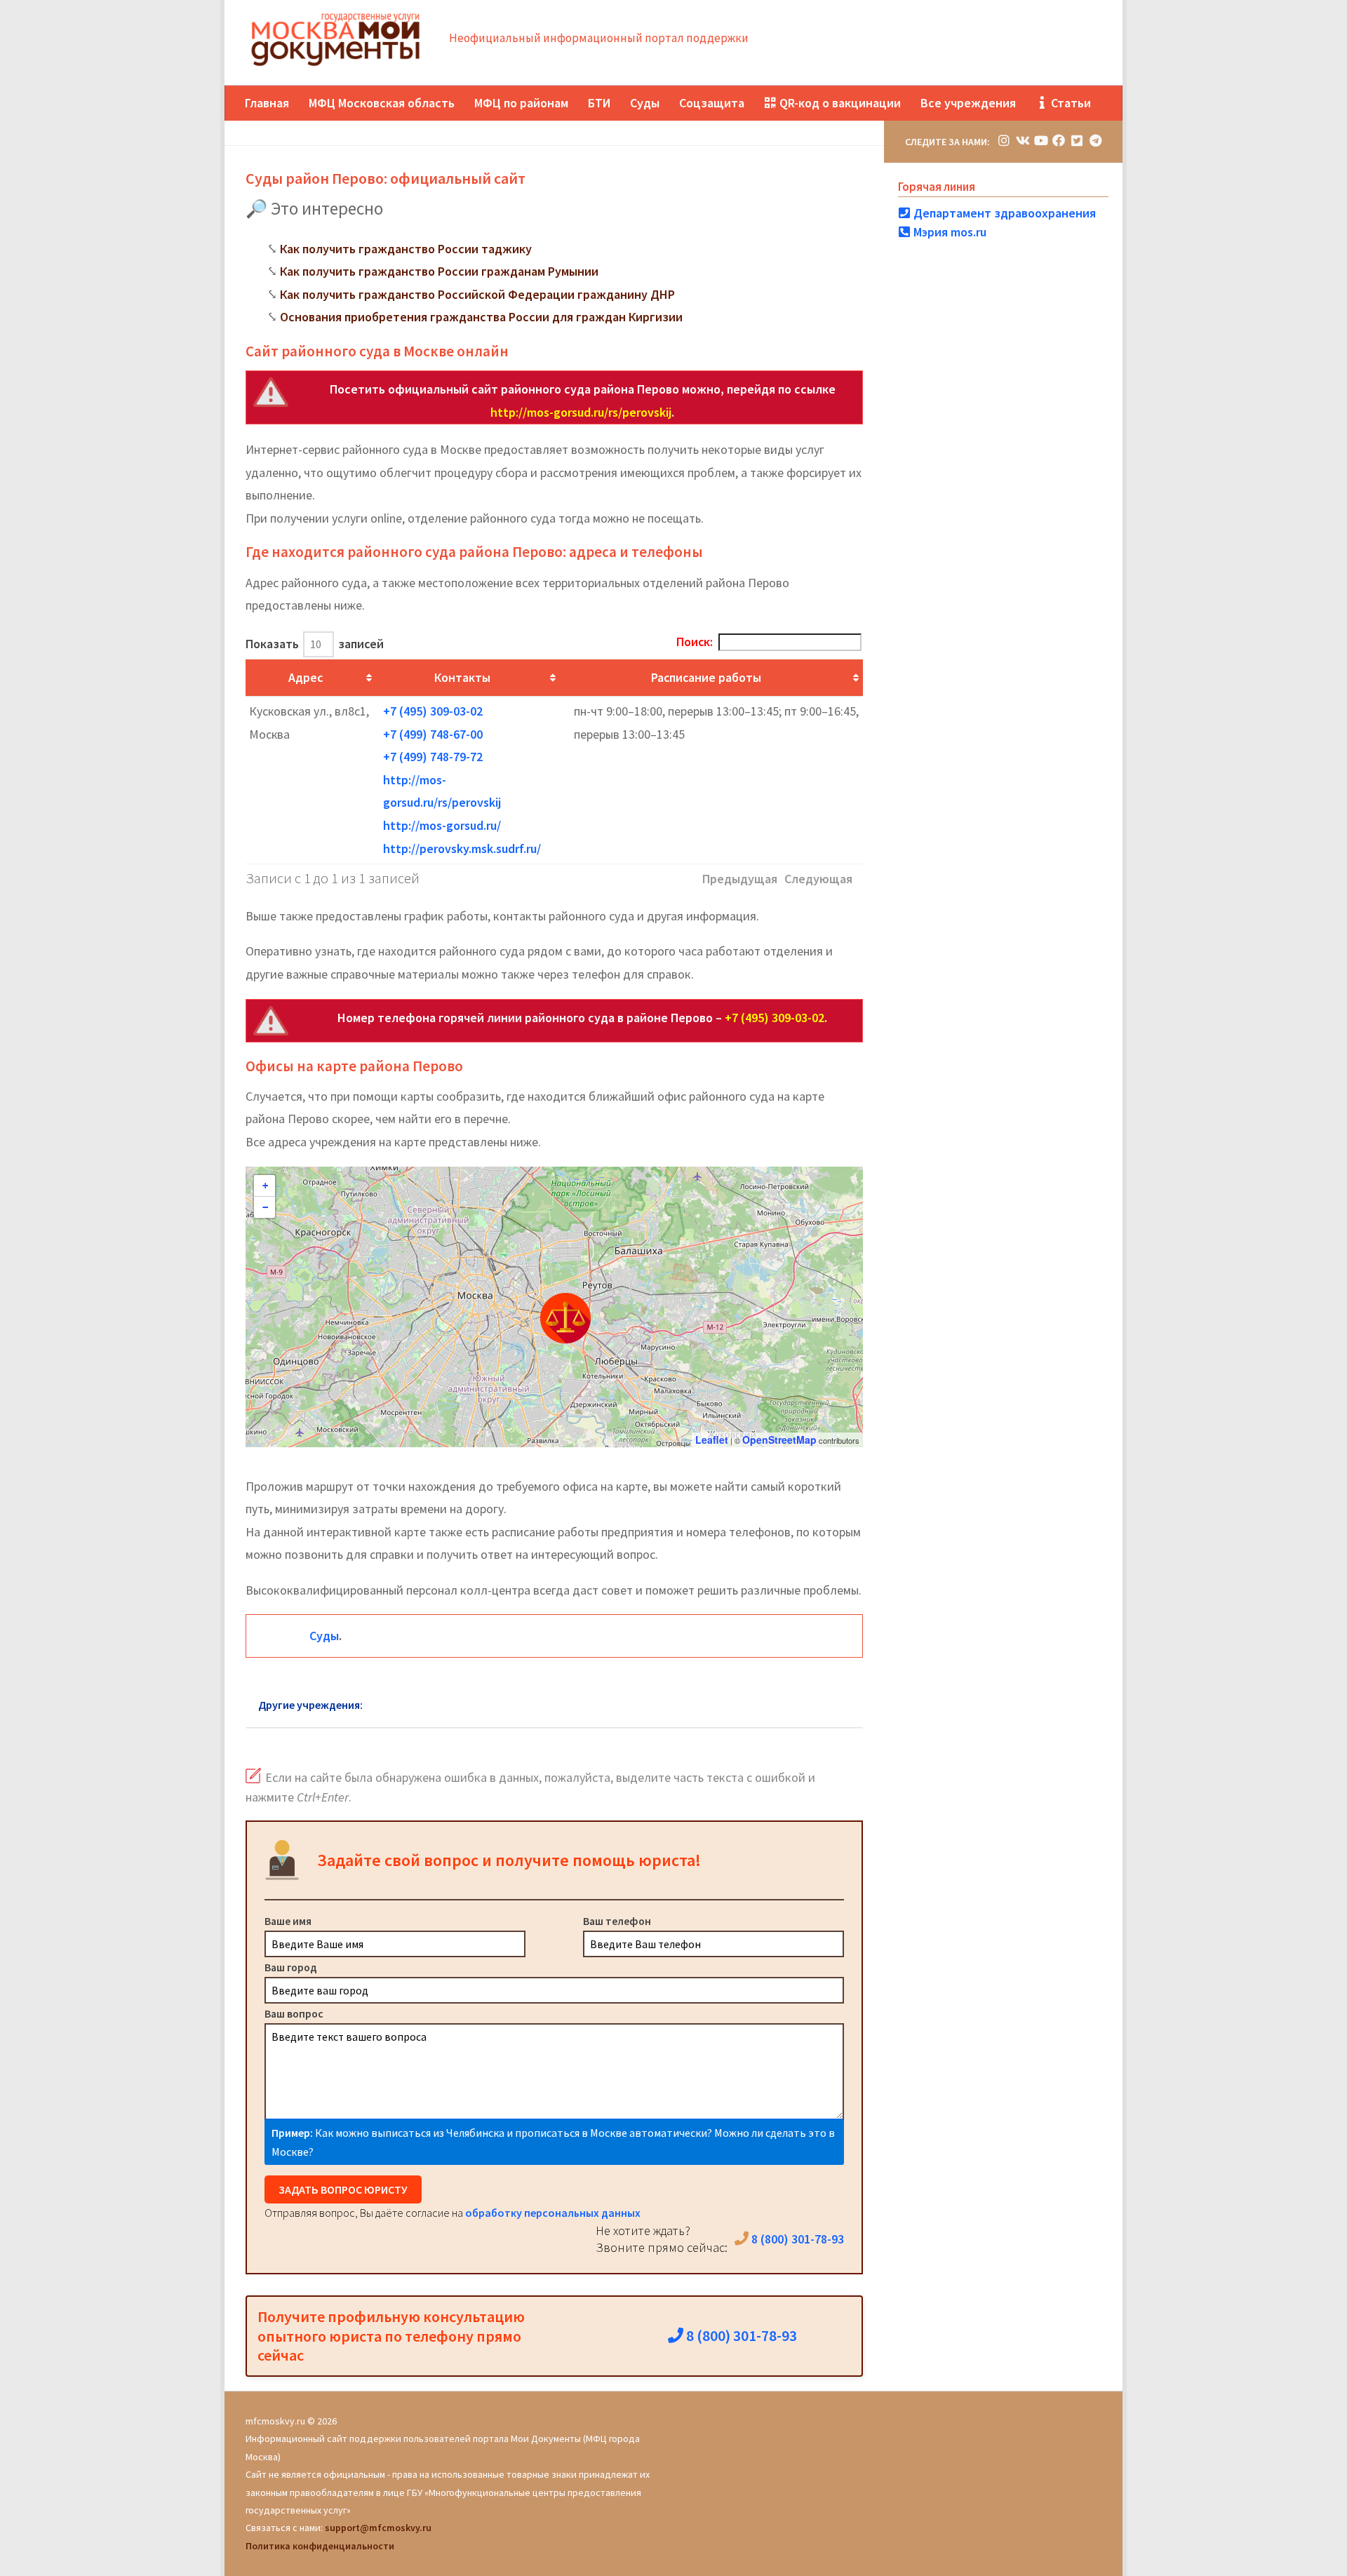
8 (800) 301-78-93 (796, 2239)
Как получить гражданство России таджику (406, 249)
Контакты (462, 677)
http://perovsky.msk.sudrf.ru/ (462, 848)
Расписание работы (706, 677)
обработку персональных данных (553, 2213)
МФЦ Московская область (382, 103)
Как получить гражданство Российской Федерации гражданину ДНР (477, 294)
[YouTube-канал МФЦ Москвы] (1040, 141)
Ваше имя (288, 1921)
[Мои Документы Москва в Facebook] (1059, 141)
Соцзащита (712, 103)
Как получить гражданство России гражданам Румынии (439, 271)
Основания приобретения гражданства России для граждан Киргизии (481, 317)
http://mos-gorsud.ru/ (442, 825)
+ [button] (265, 1186)
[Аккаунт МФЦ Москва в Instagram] (1004, 141)
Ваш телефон (617, 1921)
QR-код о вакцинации (839, 103)
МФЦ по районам (521, 103)
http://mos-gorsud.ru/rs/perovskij (581, 412)
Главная (267, 103)
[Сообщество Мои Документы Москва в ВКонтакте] (1022, 141)
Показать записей (315, 644)
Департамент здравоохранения (1003, 213)
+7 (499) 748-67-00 (433, 734)
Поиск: (695, 642)
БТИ (599, 103)
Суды (645, 103)
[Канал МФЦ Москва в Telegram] (1095, 141)
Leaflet (712, 1440)
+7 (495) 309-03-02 (433, 711)
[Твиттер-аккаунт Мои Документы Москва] (1077, 141)
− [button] (265, 1207)
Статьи (1070, 103)
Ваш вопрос (294, 2013)
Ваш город (291, 1967)
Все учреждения (968, 103)
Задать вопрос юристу (343, 2189)
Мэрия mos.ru (949, 232)
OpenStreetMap (779, 1440)
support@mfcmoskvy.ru (378, 2528)
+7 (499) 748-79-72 (433, 757)
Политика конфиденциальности (320, 2546)
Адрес (306, 677)
